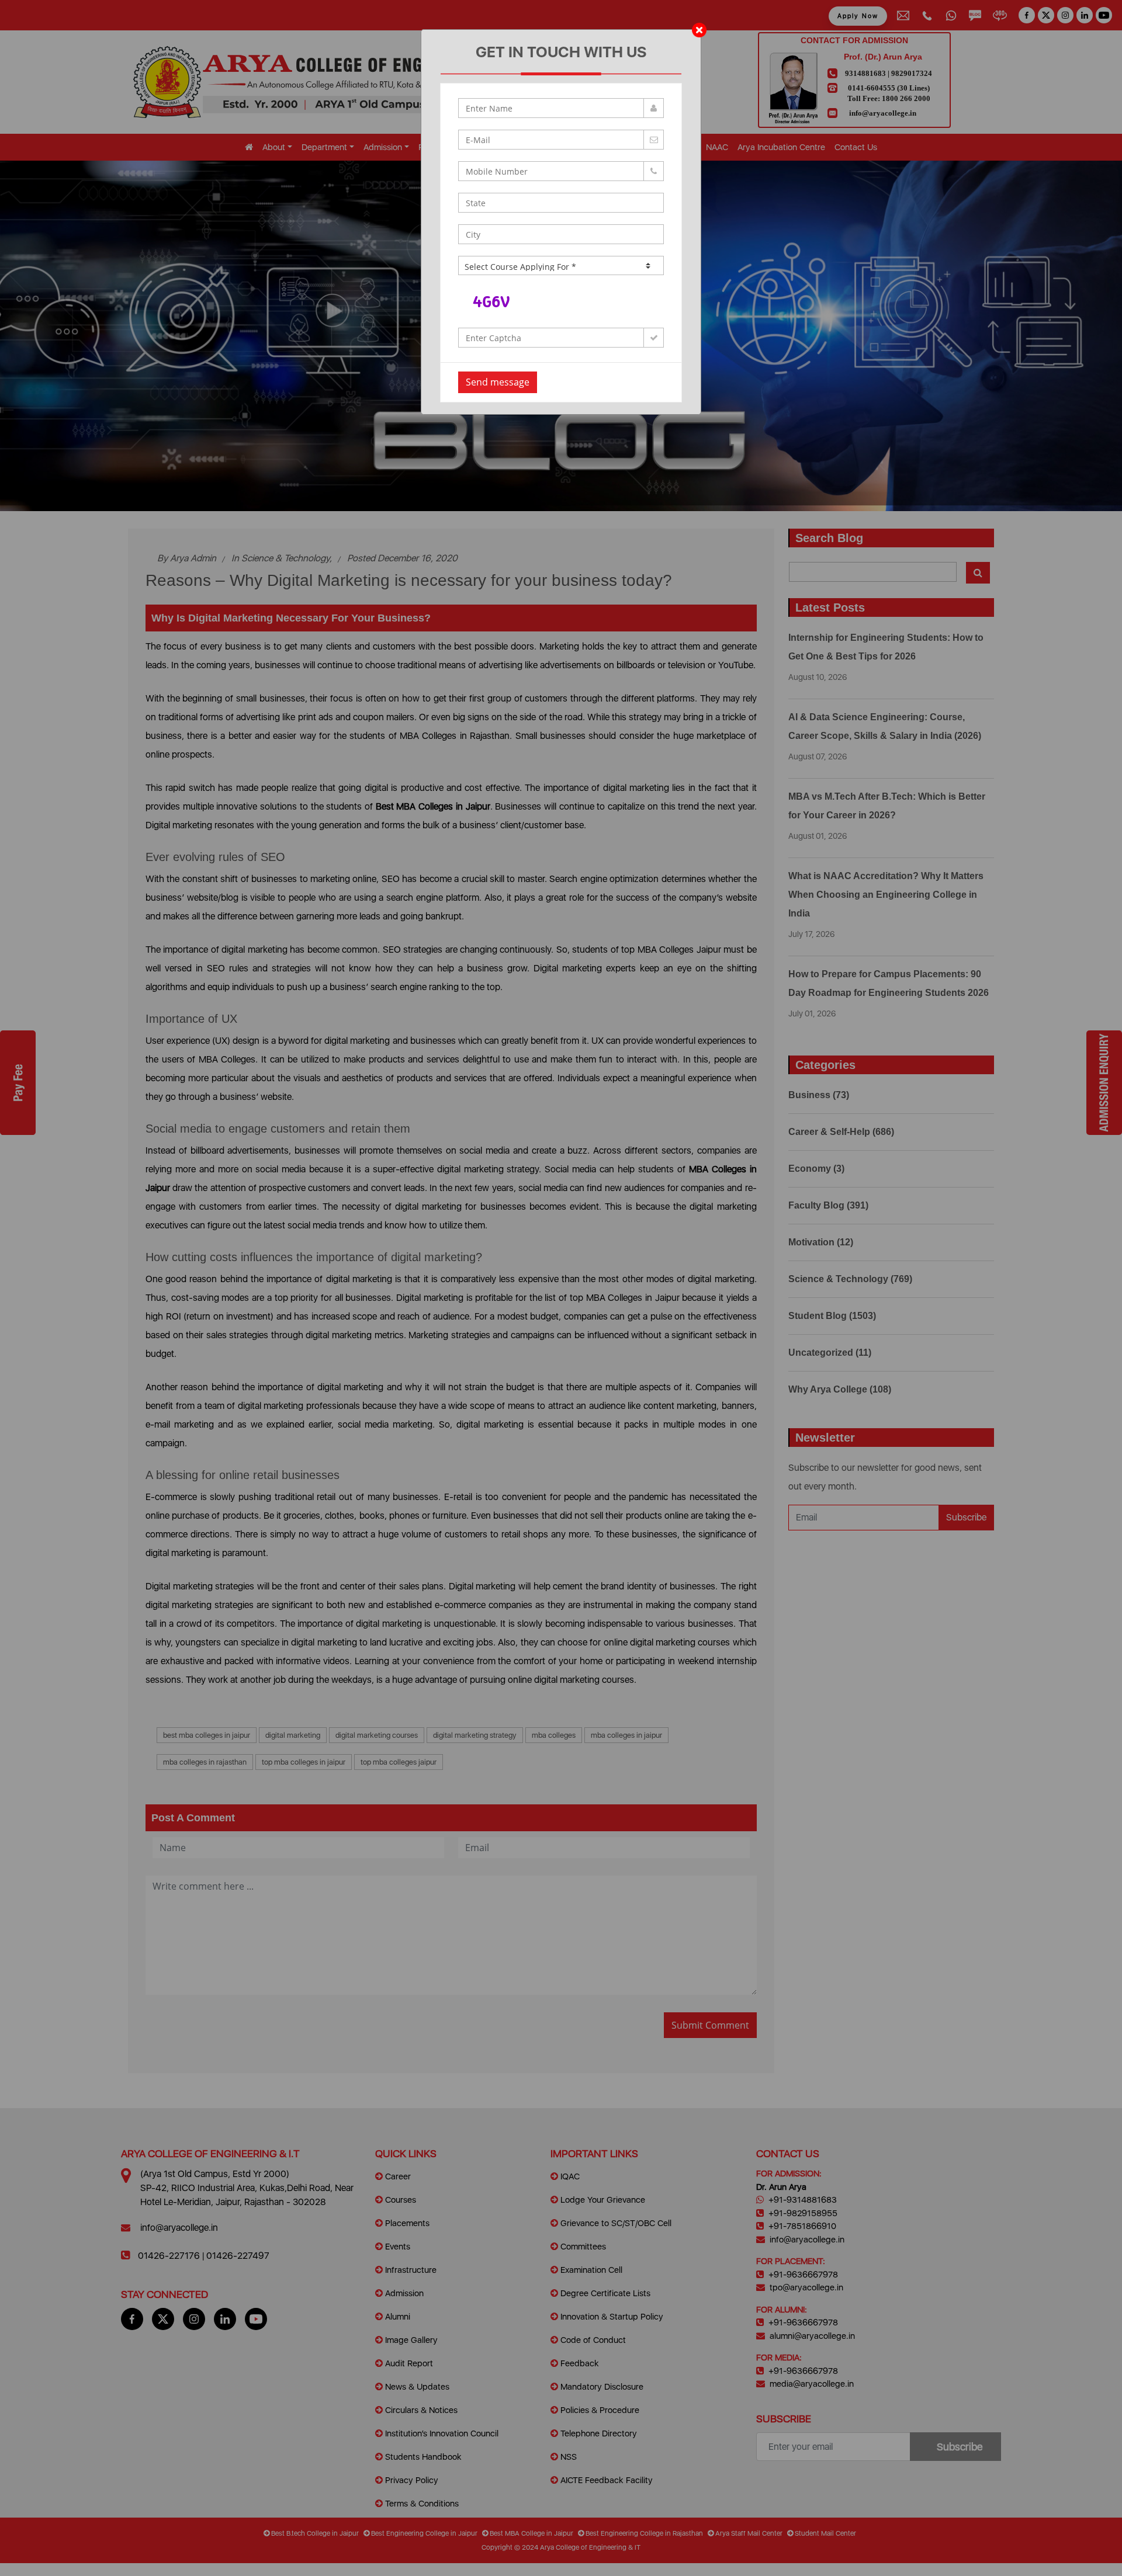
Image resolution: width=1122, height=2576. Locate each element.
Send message (498, 382)
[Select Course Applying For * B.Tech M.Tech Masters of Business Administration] (561, 265)
